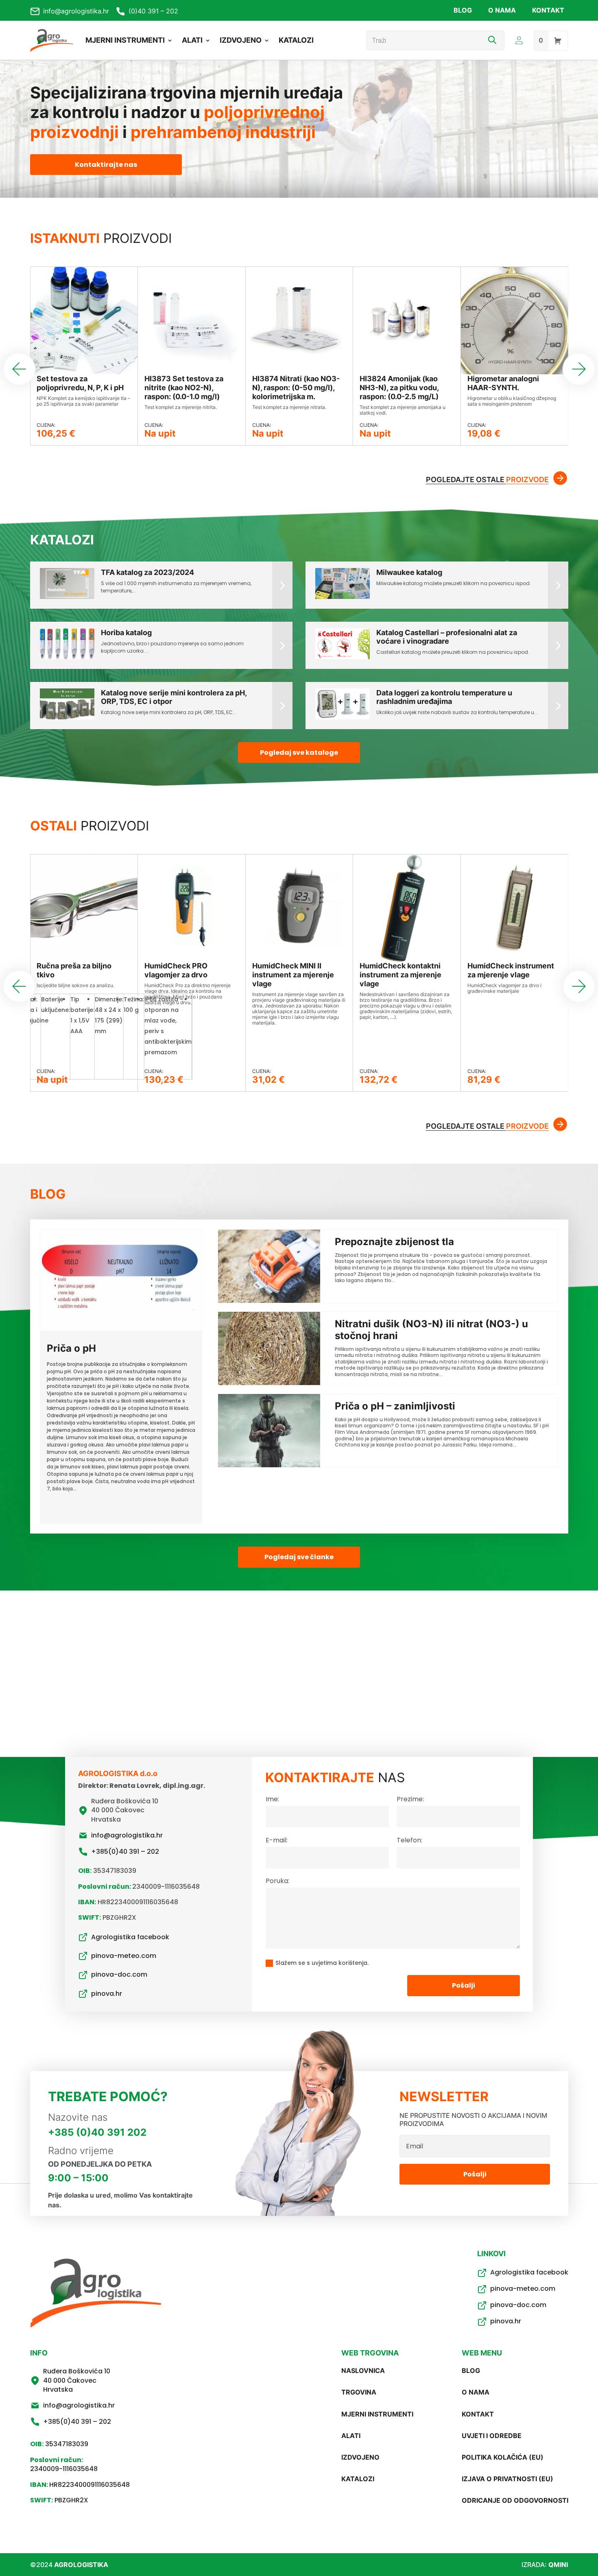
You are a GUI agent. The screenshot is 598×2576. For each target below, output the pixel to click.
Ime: (272, 1799)
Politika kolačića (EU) (503, 2457)
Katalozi (296, 40)
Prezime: (410, 1799)
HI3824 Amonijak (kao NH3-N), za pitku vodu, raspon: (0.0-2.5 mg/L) (399, 388)
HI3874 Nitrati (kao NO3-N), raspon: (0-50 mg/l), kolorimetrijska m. (296, 388)
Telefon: (409, 1840)
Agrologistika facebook (130, 1937)
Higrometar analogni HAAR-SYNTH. (503, 383)
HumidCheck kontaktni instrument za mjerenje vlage (400, 975)
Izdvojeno (241, 40)
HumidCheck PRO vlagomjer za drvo (176, 970)
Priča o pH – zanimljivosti (395, 1406)
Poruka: (277, 1881)
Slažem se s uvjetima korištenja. (322, 1963)
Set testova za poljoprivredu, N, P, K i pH (80, 383)
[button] (579, 369)
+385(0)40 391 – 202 (125, 1852)
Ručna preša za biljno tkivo (74, 970)
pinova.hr (107, 1994)
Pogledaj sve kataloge (299, 753)
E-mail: (277, 1840)
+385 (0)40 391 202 (97, 2132)
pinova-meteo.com (124, 1956)
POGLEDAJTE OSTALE (487, 480)
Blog (463, 10)
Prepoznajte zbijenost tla (394, 1242)
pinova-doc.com (119, 1975)
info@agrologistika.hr (76, 11)
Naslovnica (363, 2371)
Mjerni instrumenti (125, 40)
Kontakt (548, 10)
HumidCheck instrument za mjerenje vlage (511, 970)
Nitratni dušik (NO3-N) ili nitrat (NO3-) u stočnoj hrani (431, 1330)
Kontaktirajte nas (106, 165)
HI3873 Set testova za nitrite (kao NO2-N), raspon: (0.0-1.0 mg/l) (184, 388)
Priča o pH (71, 1348)
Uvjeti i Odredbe (492, 2436)
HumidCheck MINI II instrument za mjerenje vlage (293, 975)
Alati (192, 40)
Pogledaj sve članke (299, 1557)
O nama (502, 10)
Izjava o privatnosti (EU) (507, 2479)
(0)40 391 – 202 (153, 11)
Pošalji (464, 1985)
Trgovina (359, 2392)
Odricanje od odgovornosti (515, 2500)
